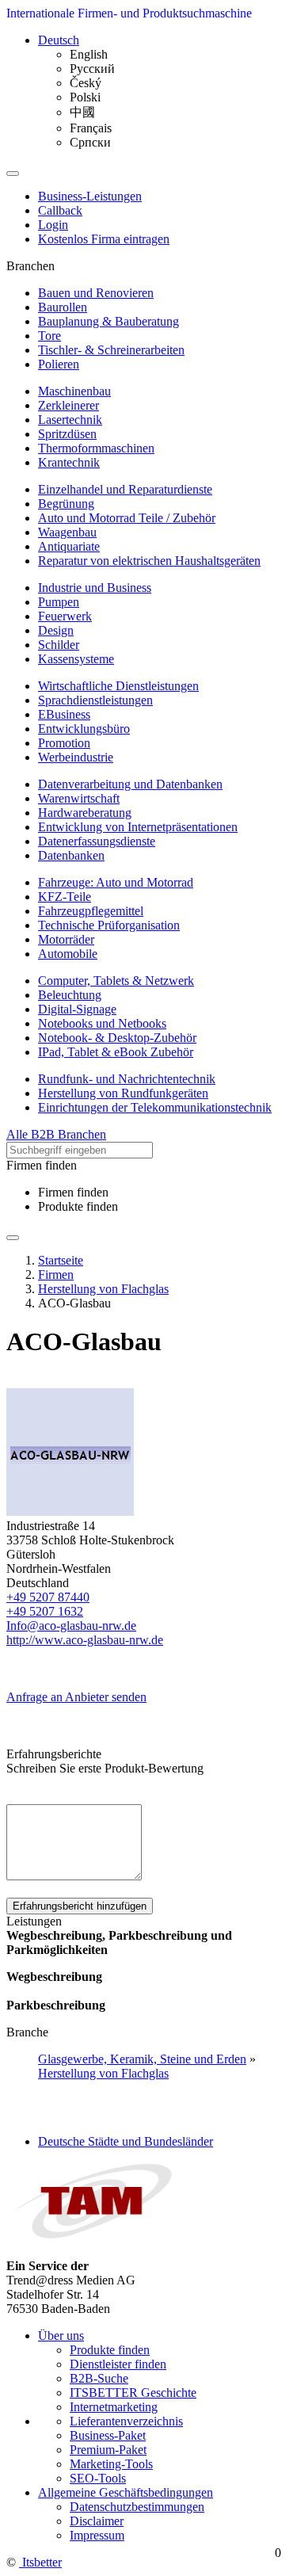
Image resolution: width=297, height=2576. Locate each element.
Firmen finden (73, 1192)
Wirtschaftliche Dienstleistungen (118, 686)
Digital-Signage (77, 1009)
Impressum (97, 2535)
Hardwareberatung (85, 813)
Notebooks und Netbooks (102, 1023)
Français (91, 128)
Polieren (59, 364)
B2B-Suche (99, 2378)
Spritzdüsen (67, 434)
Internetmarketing (114, 2407)
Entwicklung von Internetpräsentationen (138, 827)
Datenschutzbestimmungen (137, 2507)
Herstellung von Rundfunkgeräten (123, 1093)
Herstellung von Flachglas (103, 2073)
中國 (82, 112)
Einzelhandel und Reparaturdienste (125, 489)
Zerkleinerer (69, 405)
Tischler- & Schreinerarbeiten (111, 350)
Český (86, 83)
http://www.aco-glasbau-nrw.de (85, 1640)
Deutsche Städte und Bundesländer (126, 2141)
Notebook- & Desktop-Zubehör (117, 1038)
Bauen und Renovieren (96, 293)
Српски (90, 142)
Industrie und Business (95, 588)
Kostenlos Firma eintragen (104, 239)
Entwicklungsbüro (84, 729)
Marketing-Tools (111, 2464)
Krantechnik (69, 462)
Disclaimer (97, 2521)
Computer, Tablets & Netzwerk (116, 981)
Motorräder (66, 939)
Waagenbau (67, 532)
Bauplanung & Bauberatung (109, 321)
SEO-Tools (98, 2478)
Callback (60, 210)
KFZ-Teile (65, 897)
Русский (92, 69)
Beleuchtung (70, 995)
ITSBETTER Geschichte (133, 2393)
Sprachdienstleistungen (95, 700)
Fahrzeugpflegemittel (91, 911)
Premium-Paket (108, 2450)
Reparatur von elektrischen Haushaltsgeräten (149, 561)
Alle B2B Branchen (56, 1134)
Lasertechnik (70, 420)
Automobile (68, 954)
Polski (85, 97)
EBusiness (64, 714)
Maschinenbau (74, 391)
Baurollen (63, 307)
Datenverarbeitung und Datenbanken (130, 784)
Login (53, 225)
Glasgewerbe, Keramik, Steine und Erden (142, 2059)
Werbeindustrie (76, 757)
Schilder (59, 645)
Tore (49, 336)
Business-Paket (108, 2435)
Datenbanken (71, 855)
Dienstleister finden (118, 2364)
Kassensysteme (76, 659)
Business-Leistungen (90, 196)
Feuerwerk (65, 616)
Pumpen (59, 602)
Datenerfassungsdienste (97, 841)
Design (56, 630)
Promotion (64, 743)
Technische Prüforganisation (109, 925)
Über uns (61, 2336)
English (89, 54)
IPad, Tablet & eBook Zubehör (116, 1052)
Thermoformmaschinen (96, 448)
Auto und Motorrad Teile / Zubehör (127, 518)
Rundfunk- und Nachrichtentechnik (127, 1079)
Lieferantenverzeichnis (126, 2421)
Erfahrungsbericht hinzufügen (80, 1906)
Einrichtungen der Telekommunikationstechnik (155, 1107)
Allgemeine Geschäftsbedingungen (126, 2492)
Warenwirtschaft (79, 798)
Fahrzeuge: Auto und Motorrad (116, 882)
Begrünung (66, 504)
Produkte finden (78, 1206)
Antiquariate (69, 546)
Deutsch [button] (59, 40)
